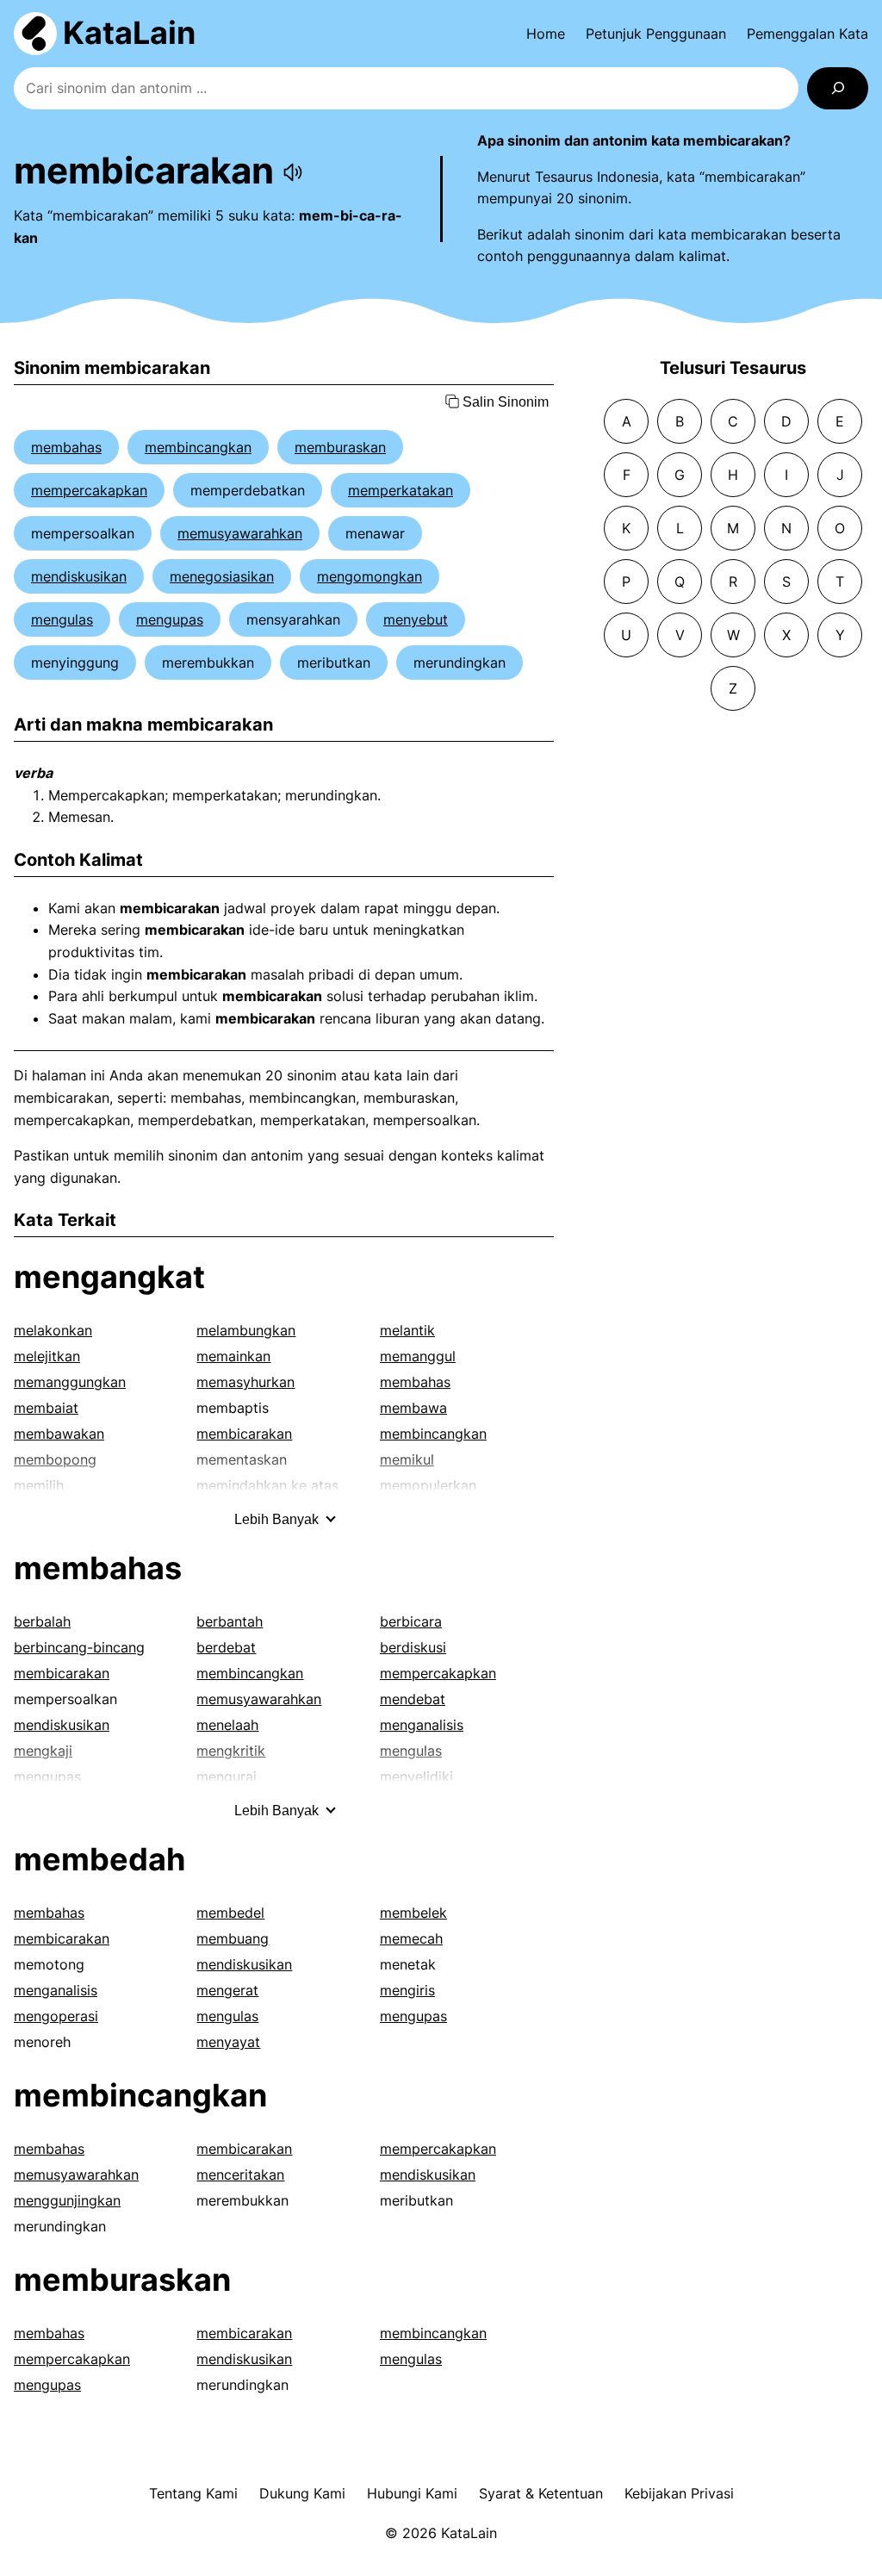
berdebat (226, 1647)
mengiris (407, 1990)
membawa (413, 1408)
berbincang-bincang (79, 1647)
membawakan (59, 1434)
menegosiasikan (222, 576)
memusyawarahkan (240, 533)
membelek (413, 1913)
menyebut (416, 619)
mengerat (227, 1990)
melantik (407, 1330)
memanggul (418, 1356)
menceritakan (240, 2175)
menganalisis (422, 1725)
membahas (66, 447)
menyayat (228, 2042)
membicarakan (244, 1434)
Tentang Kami (193, 2493)
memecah (411, 1938)
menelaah (227, 1725)
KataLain (129, 33)
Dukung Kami (302, 2493)
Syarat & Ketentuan (541, 2493)
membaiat (46, 1408)
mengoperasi (56, 2016)
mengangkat (109, 1277)
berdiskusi (413, 1647)
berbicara (411, 1621)
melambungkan (246, 1330)
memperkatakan (401, 490)
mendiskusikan (79, 576)
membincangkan (198, 447)
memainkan (233, 1356)
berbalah (42, 1621)
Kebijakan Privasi (679, 2493)
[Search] (838, 88)
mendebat (413, 1699)
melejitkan (47, 1356)
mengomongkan (370, 576)
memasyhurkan (245, 1382)
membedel (230, 1913)
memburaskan (340, 447)
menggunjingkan (67, 2200)
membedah (99, 1859)
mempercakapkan (89, 490)
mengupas (170, 619)
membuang (233, 1938)
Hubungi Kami (412, 2493)
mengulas (62, 619)
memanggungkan (70, 1382)
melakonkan (53, 1330)
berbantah (230, 1621)
